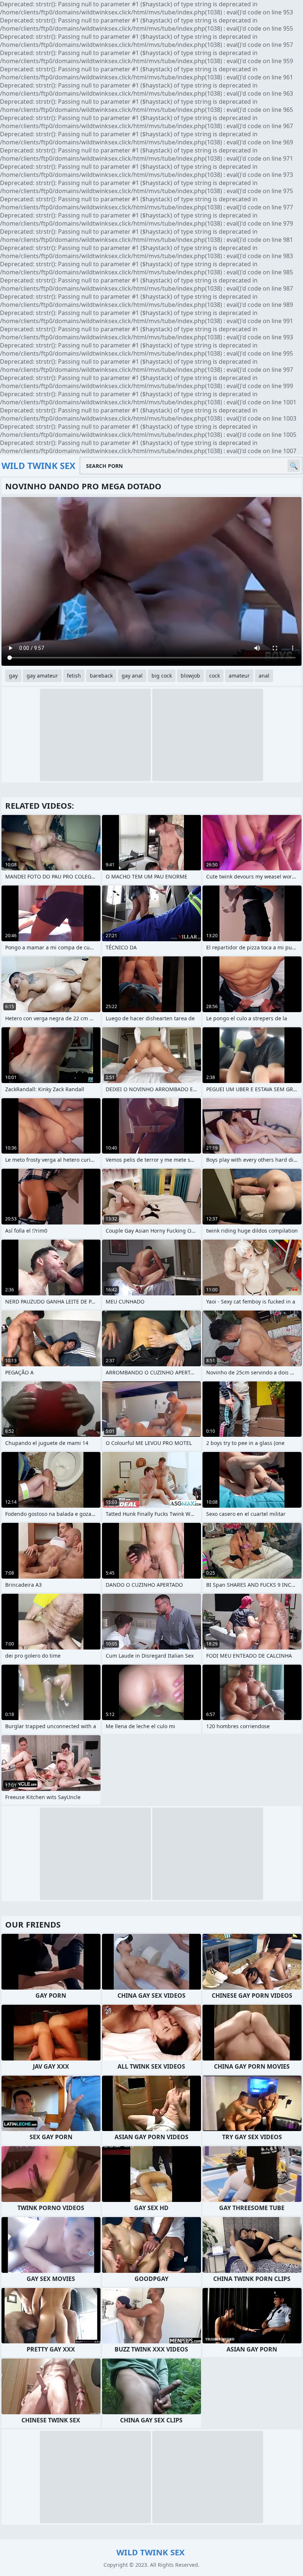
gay (13, 676)
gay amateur (42, 676)
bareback (101, 676)
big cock (162, 676)
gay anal (132, 676)
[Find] (294, 466)
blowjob (190, 676)
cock (215, 676)
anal (264, 676)
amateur (239, 676)
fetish (74, 676)
